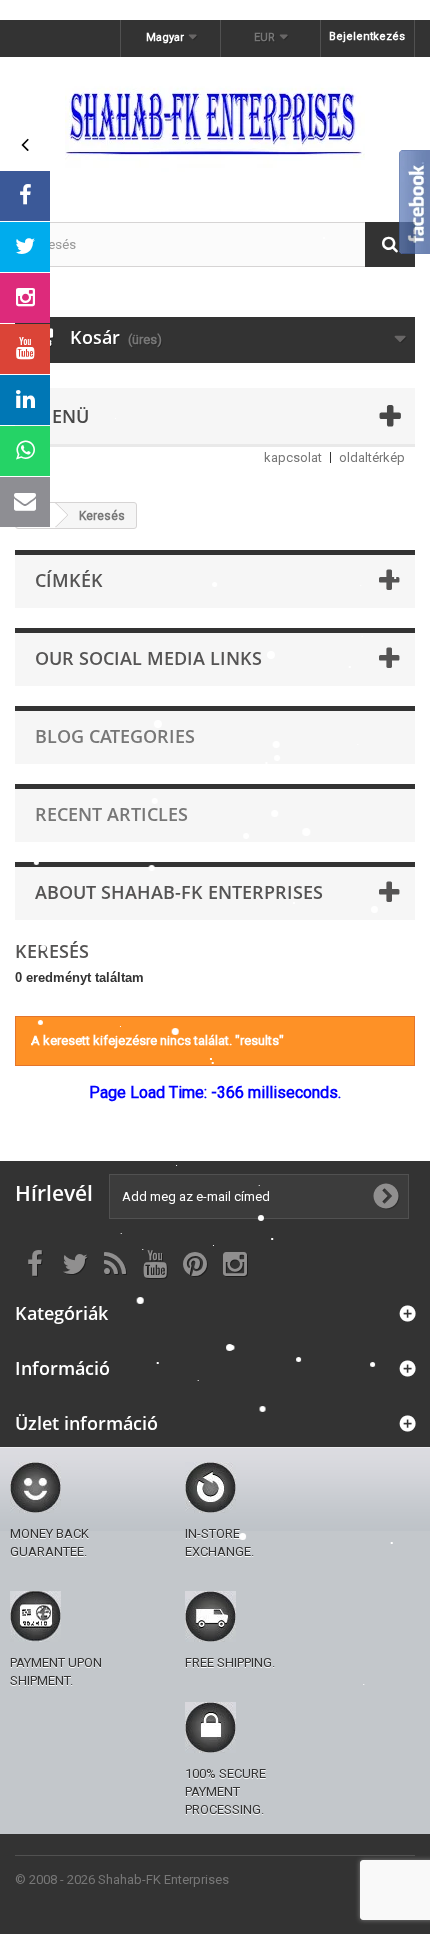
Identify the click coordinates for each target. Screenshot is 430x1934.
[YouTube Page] (25, 349)
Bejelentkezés (367, 36)
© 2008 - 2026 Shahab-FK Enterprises (122, 1879)
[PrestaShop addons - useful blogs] (215, 122)
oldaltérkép (372, 457)
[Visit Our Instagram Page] (25, 298)
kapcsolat (293, 457)
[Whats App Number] (25, 451)
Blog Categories (115, 736)
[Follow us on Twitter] (25, 247)
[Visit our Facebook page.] (25, 196)
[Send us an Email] (25, 502)
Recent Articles (111, 814)
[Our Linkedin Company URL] (25, 400)
